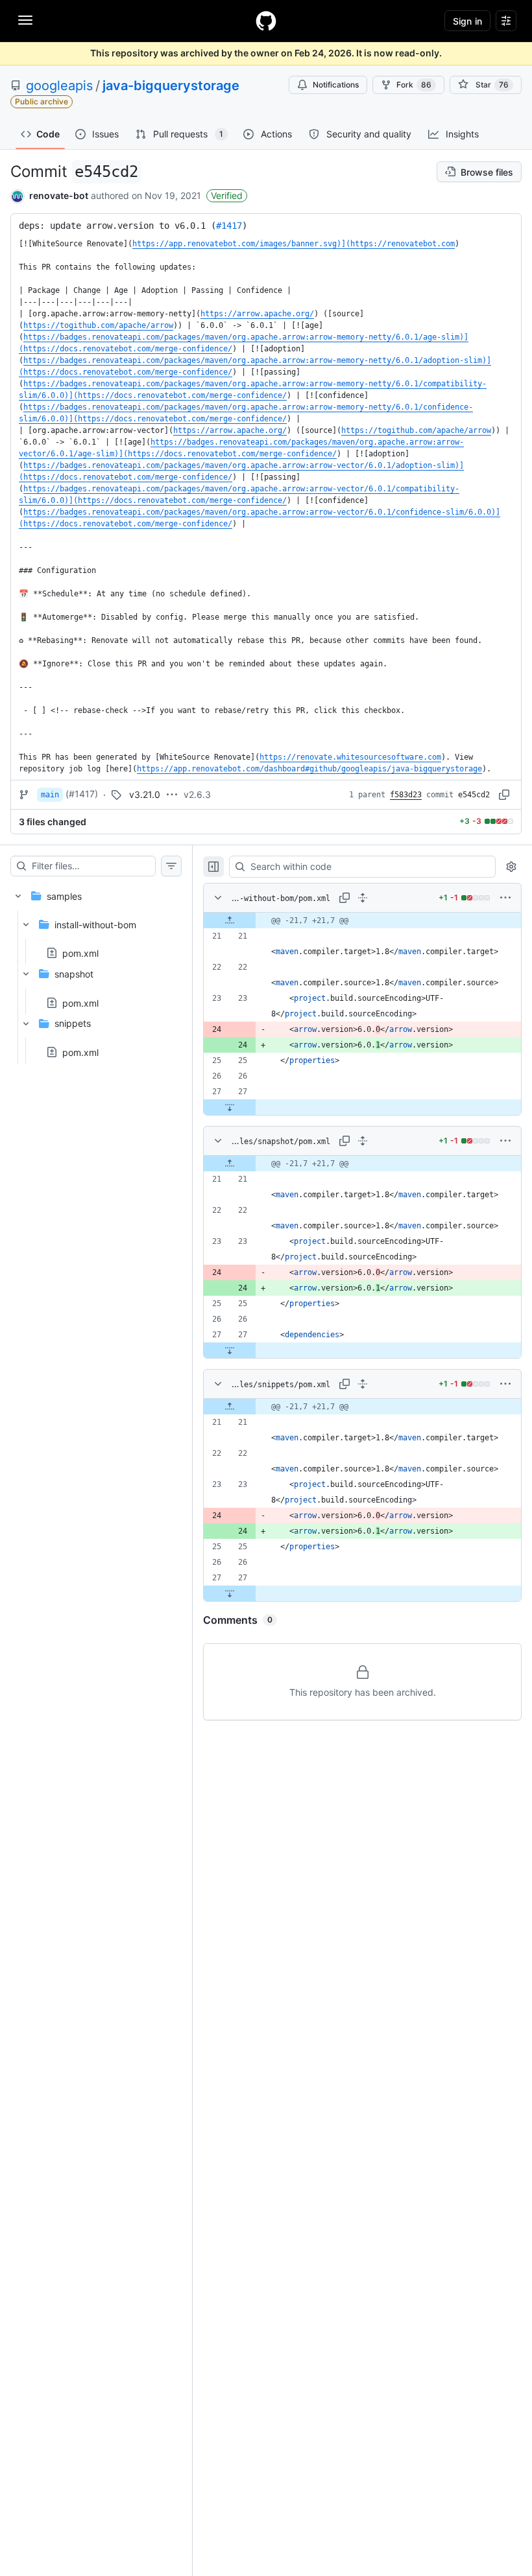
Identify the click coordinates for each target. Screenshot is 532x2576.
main (50, 795)
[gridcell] (362, 920)
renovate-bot (59, 195)
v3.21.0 (145, 794)
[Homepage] (266, 21)
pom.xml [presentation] (80, 953)
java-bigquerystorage (171, 86)
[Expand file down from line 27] (230, 1107)
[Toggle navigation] (25, 20)
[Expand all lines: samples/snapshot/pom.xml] (363, 1141)
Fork (414, 85)
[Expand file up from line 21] (230, 920)
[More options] (505, 898)
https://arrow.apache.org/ (257, 314)
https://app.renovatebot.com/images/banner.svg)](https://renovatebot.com (294, 244)
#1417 (229, 226)
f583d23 (406, 795)
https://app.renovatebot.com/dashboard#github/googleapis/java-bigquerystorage (309, 769)
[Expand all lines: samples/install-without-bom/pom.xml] (363, 898)
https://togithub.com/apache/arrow (98, 325)
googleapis (59, 86)
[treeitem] (96, 970)
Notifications (336, 85)
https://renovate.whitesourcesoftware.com (350, 757)
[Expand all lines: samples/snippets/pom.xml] (363, 1384)
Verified (227, 195)
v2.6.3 (197, 794)
